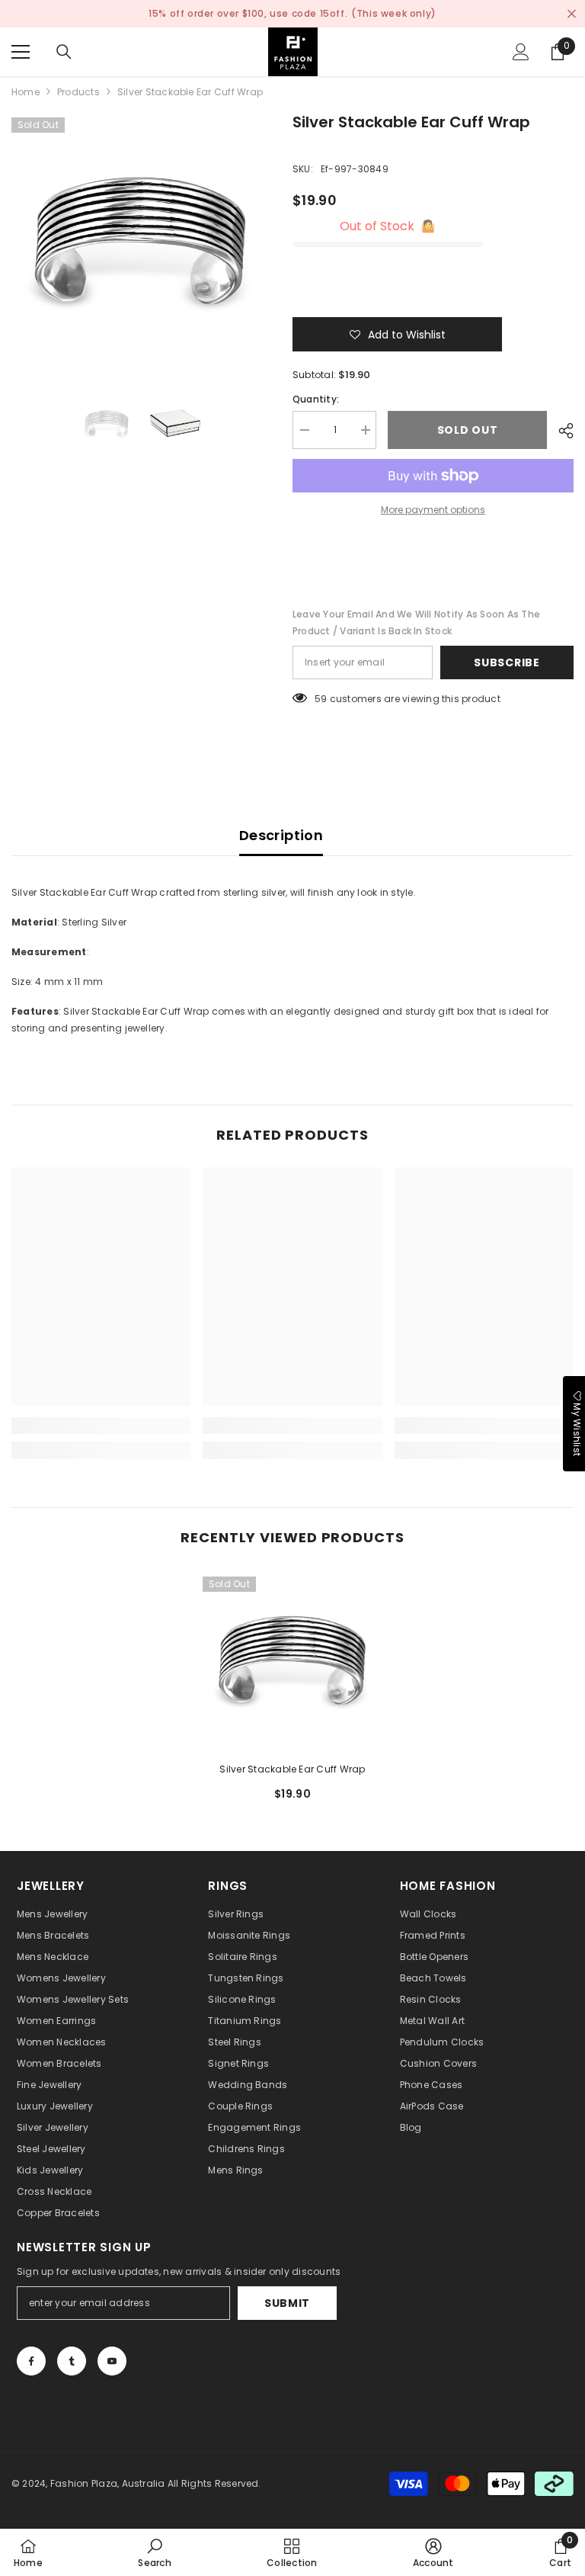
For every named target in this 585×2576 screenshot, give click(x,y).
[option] (141, 240)
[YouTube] (112, 2361)
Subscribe (507, 662)
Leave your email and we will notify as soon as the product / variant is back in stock (416, 622)
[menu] (21, 52)
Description (281, 835)
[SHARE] (560, 431)
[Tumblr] (72, 2361)
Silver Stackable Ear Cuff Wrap (292, 1769)
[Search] (64, 52)
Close (572, 14)
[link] (101, 1426)
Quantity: (316, 399)
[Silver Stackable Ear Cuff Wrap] (292, 1660)
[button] (397, 334)
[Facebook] (31, 2361)
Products (78, 92)
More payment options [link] (433, 510)
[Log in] (521, 52)
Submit (287, 2303)
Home (26, 92)
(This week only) (394, 13)
